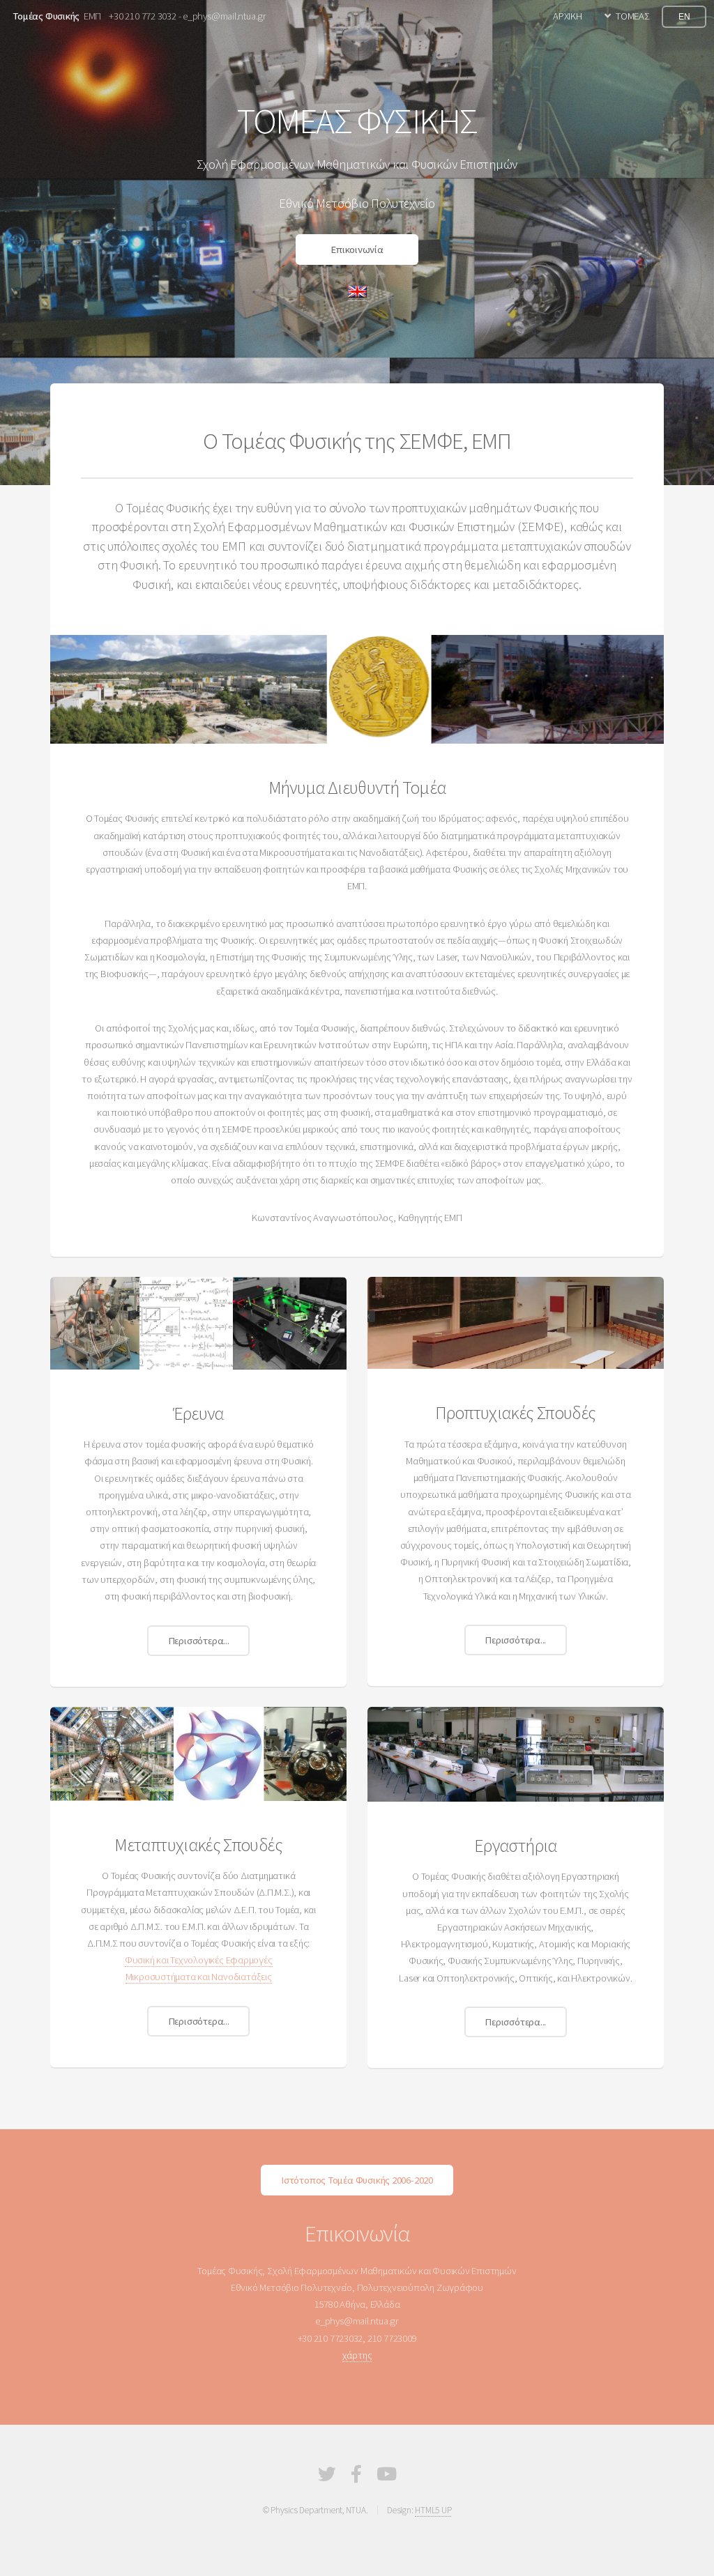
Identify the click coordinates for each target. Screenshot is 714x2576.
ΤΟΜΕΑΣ (633, 16)
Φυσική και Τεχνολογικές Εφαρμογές (199, 1960)
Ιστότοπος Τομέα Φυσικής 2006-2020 (357, 2180)
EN (684, 16)
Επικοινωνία (357, 250)
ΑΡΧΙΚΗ (568, 16)
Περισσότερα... (199, 1641)
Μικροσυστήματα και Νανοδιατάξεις (199, 1977)
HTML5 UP (433, 2510)
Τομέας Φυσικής (46, 16)
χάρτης (357, 2355)
